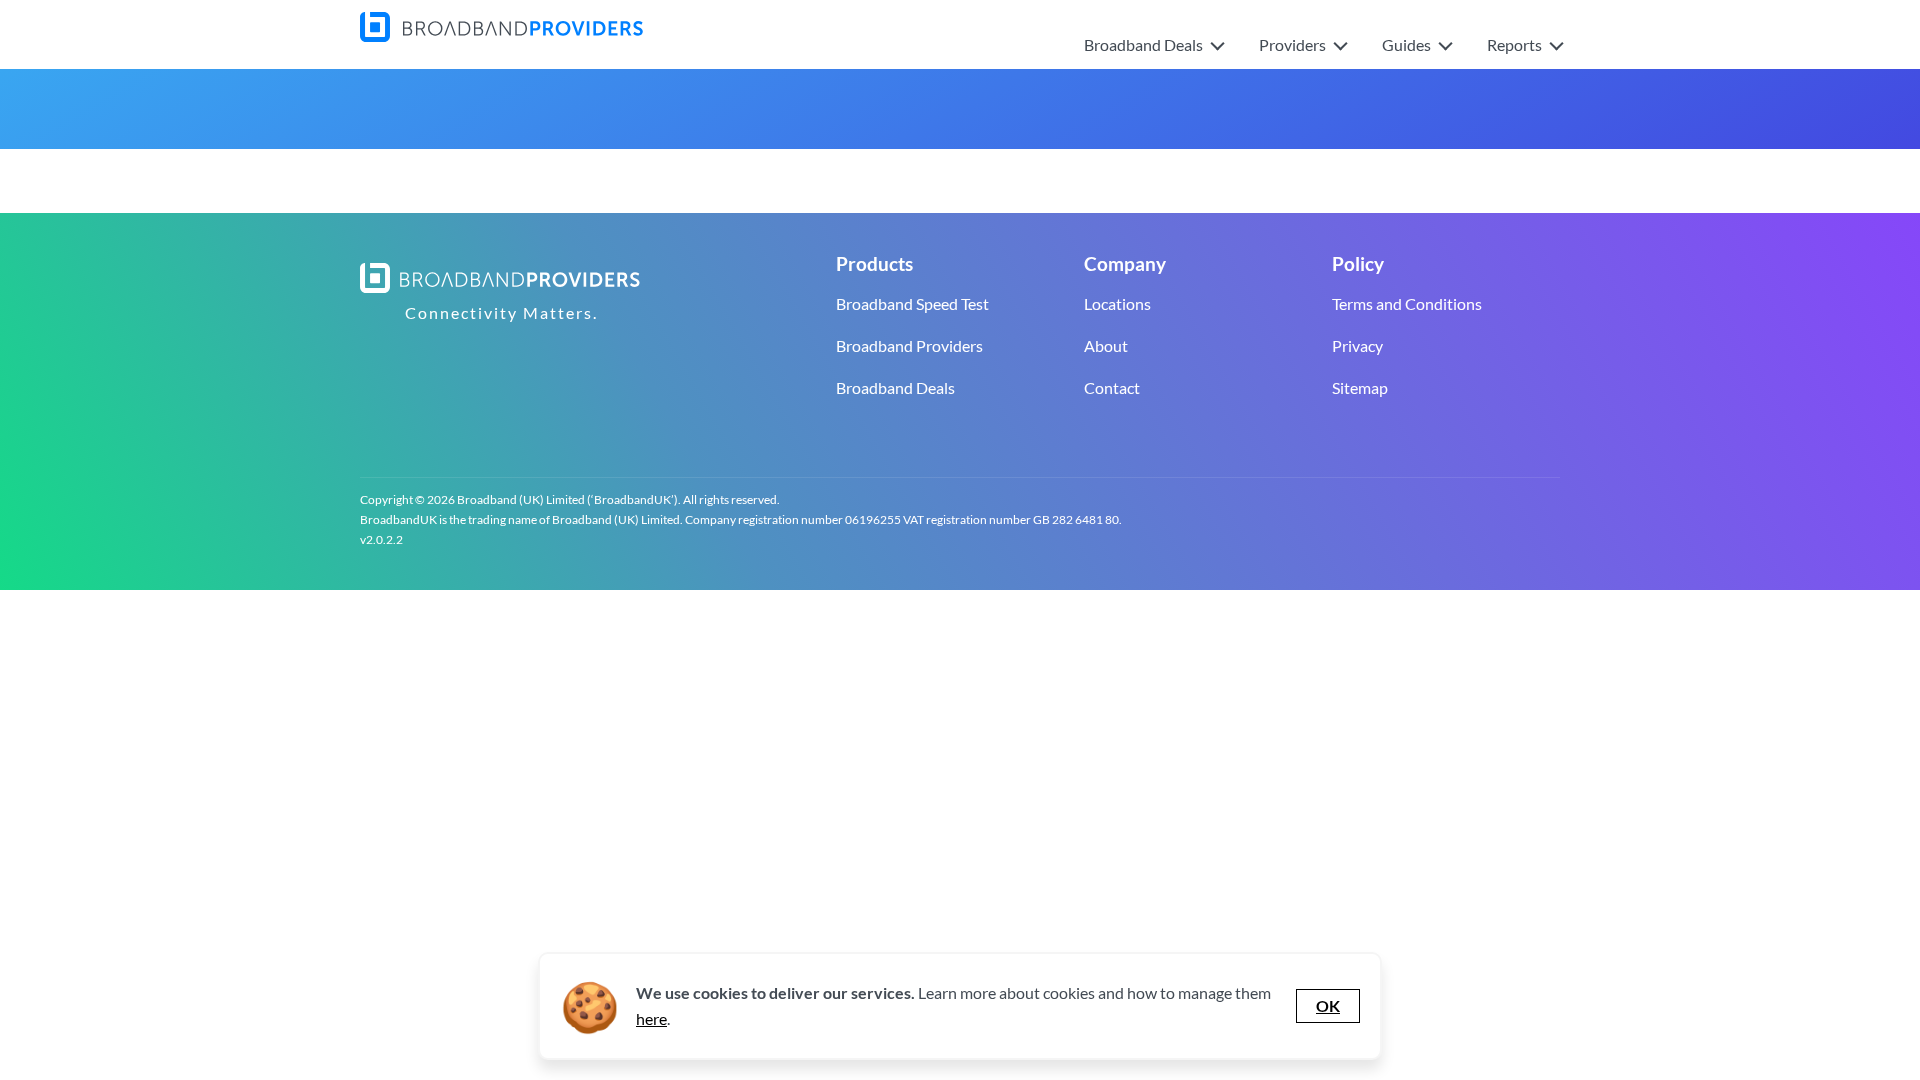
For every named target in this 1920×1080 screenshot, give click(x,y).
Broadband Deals (895, 387)
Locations (1117, 303)
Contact (1112, 387)
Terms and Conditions (1407, 303)
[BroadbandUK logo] (501, 35)
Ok (1328, 1005)
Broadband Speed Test (912, 303)
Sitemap (1360, 387)
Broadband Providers (909, 345)
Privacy (1357, 345)
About (1106, 345)
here (651, 1018)
